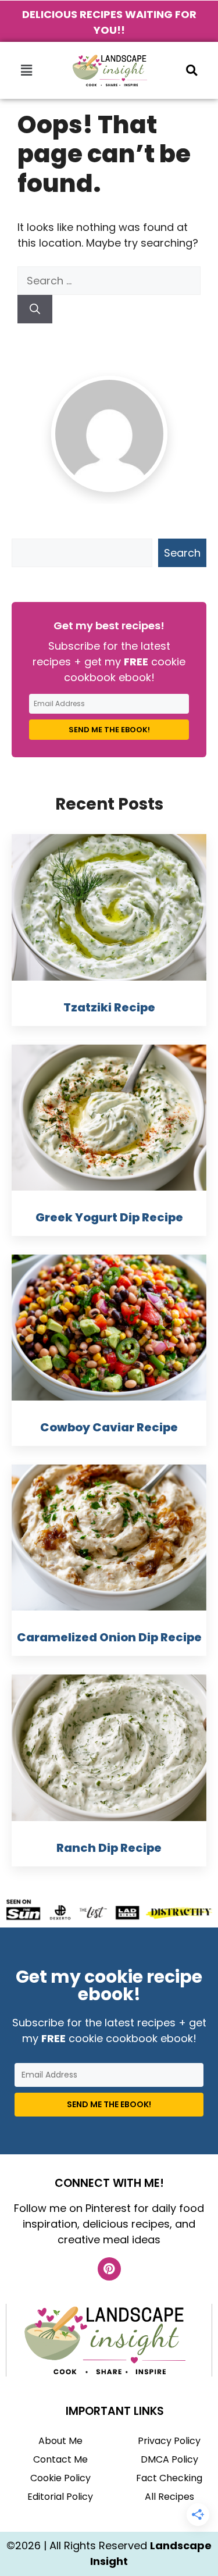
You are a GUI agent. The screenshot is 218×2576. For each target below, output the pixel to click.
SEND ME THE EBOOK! (109, 730)
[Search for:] (109, 281)
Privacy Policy (169, 2441)
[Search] (35, 309)
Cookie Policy (60, 2478)
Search (182, 553)
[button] (26, 70)
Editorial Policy (60, 2497)
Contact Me (60, 2459)
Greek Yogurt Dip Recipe (109, 1217)
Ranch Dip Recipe (109, 1848)
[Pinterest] (109, 2269)
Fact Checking (169, 2478)
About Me (60, 2441)
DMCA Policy (169, 2459)
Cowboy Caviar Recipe (109, 1427)
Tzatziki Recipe (109, 1007)
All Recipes (169, 2497)
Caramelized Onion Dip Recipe (109, 1637)
